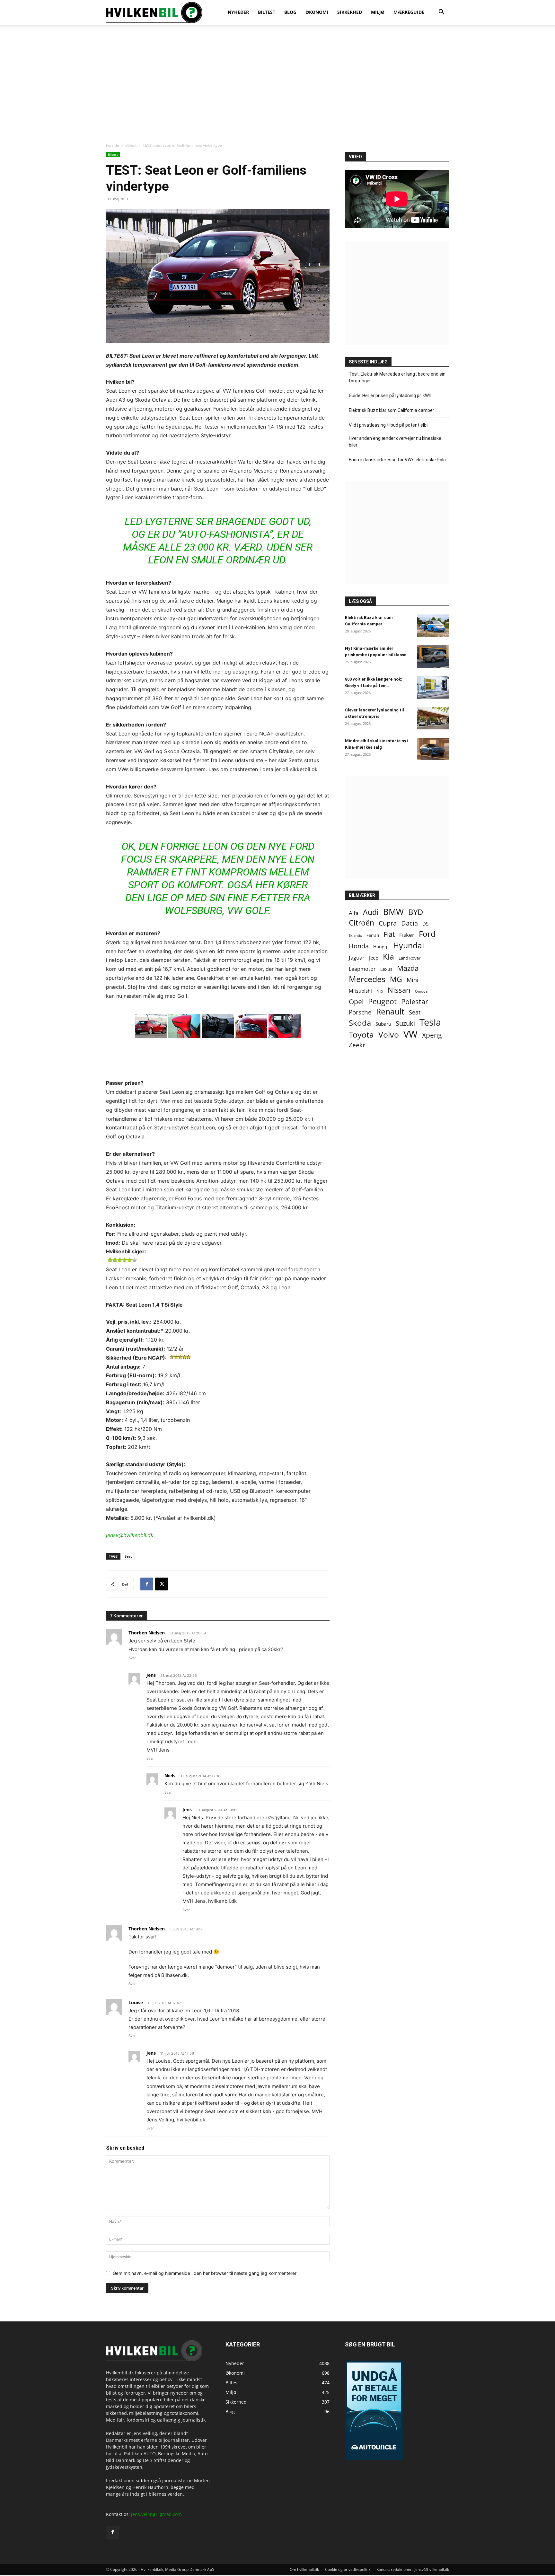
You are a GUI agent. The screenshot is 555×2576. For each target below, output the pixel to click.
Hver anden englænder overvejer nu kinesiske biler (395, 442)
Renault (390, 1011)
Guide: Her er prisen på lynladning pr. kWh (390, 396)
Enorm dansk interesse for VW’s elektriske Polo (397, 460)
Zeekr (357, 1045)
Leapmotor (362, 969)
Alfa (354, 913)
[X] (162, 1584)
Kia (388, 957)
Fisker (407, 935)
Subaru (383, 1024)
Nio (380, 991)
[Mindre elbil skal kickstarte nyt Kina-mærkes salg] (433, 749)
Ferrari (373, 935)
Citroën (361, 923)
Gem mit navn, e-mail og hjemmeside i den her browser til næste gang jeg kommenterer (205, 2273)
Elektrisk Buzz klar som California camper (392, 410)
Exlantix (355, 935)
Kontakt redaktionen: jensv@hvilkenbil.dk (413, 2569)
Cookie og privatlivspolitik (348, 2569)
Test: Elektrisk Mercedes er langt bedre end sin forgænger (397, 377)
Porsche (360, 1012)
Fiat (389, 934)
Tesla (430, 1022)
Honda (359, 946)
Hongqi (381, 947)
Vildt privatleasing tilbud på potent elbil (389, 425)
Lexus (386, 969)
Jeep (374, 958)
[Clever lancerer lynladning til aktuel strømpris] (433, 718)
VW (410, 1034)
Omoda (421, 991)
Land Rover (410, 958)
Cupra (388, 923)
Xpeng (432, 1035)
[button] (441, 13)
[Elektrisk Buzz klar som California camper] (433, 626)
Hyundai (409, 945)
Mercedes (367, 979)
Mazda (408, 968)
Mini (413, 980)
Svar (132, 1658)
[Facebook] (147, 1584)
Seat (128, 1556)
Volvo (389, 1035)
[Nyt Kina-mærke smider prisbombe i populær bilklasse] (433, 657)
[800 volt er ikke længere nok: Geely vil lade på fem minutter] (433, 687)
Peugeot (382, 1001)
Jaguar (357, 957)
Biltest (131, 145)
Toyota (361, 1035)
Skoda (360, 1023)
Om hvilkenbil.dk (304, 2569)
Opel (356, 1001)
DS (425, 924)
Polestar (415, 1001)
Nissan (399, 990)
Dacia (410, 923)
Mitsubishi (360, 991)
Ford (427, 934)
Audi (371, 912)
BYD (416, 912)
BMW (393, 912)
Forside (113, 145)
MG (396, 979)
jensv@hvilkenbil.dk (130, 1535)
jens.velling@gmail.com (156, 2514)
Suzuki (405, 1023)
